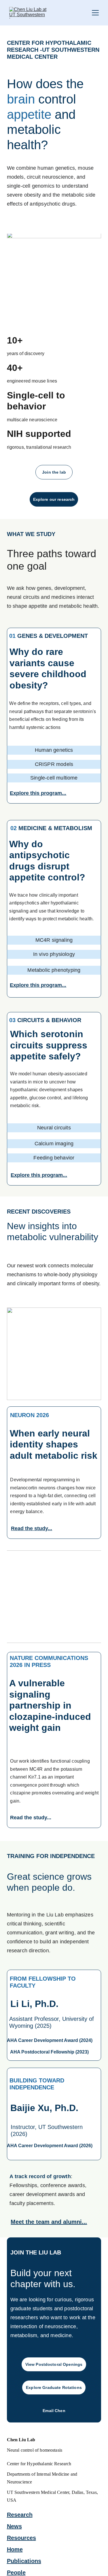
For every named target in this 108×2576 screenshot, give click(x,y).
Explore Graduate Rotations (54, 2387)
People (16, 2573)
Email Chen (54, 2411)
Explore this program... (38, 793)
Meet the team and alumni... (49, 2222)
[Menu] (95, 13)
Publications (24, 2561)
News (14, 2526)
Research (20, 2515)
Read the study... (32, 1528)
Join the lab (54, 472)
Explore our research (54, 499)
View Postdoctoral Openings (54, 2364)
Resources (21, 2538)
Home (15, 2549)
